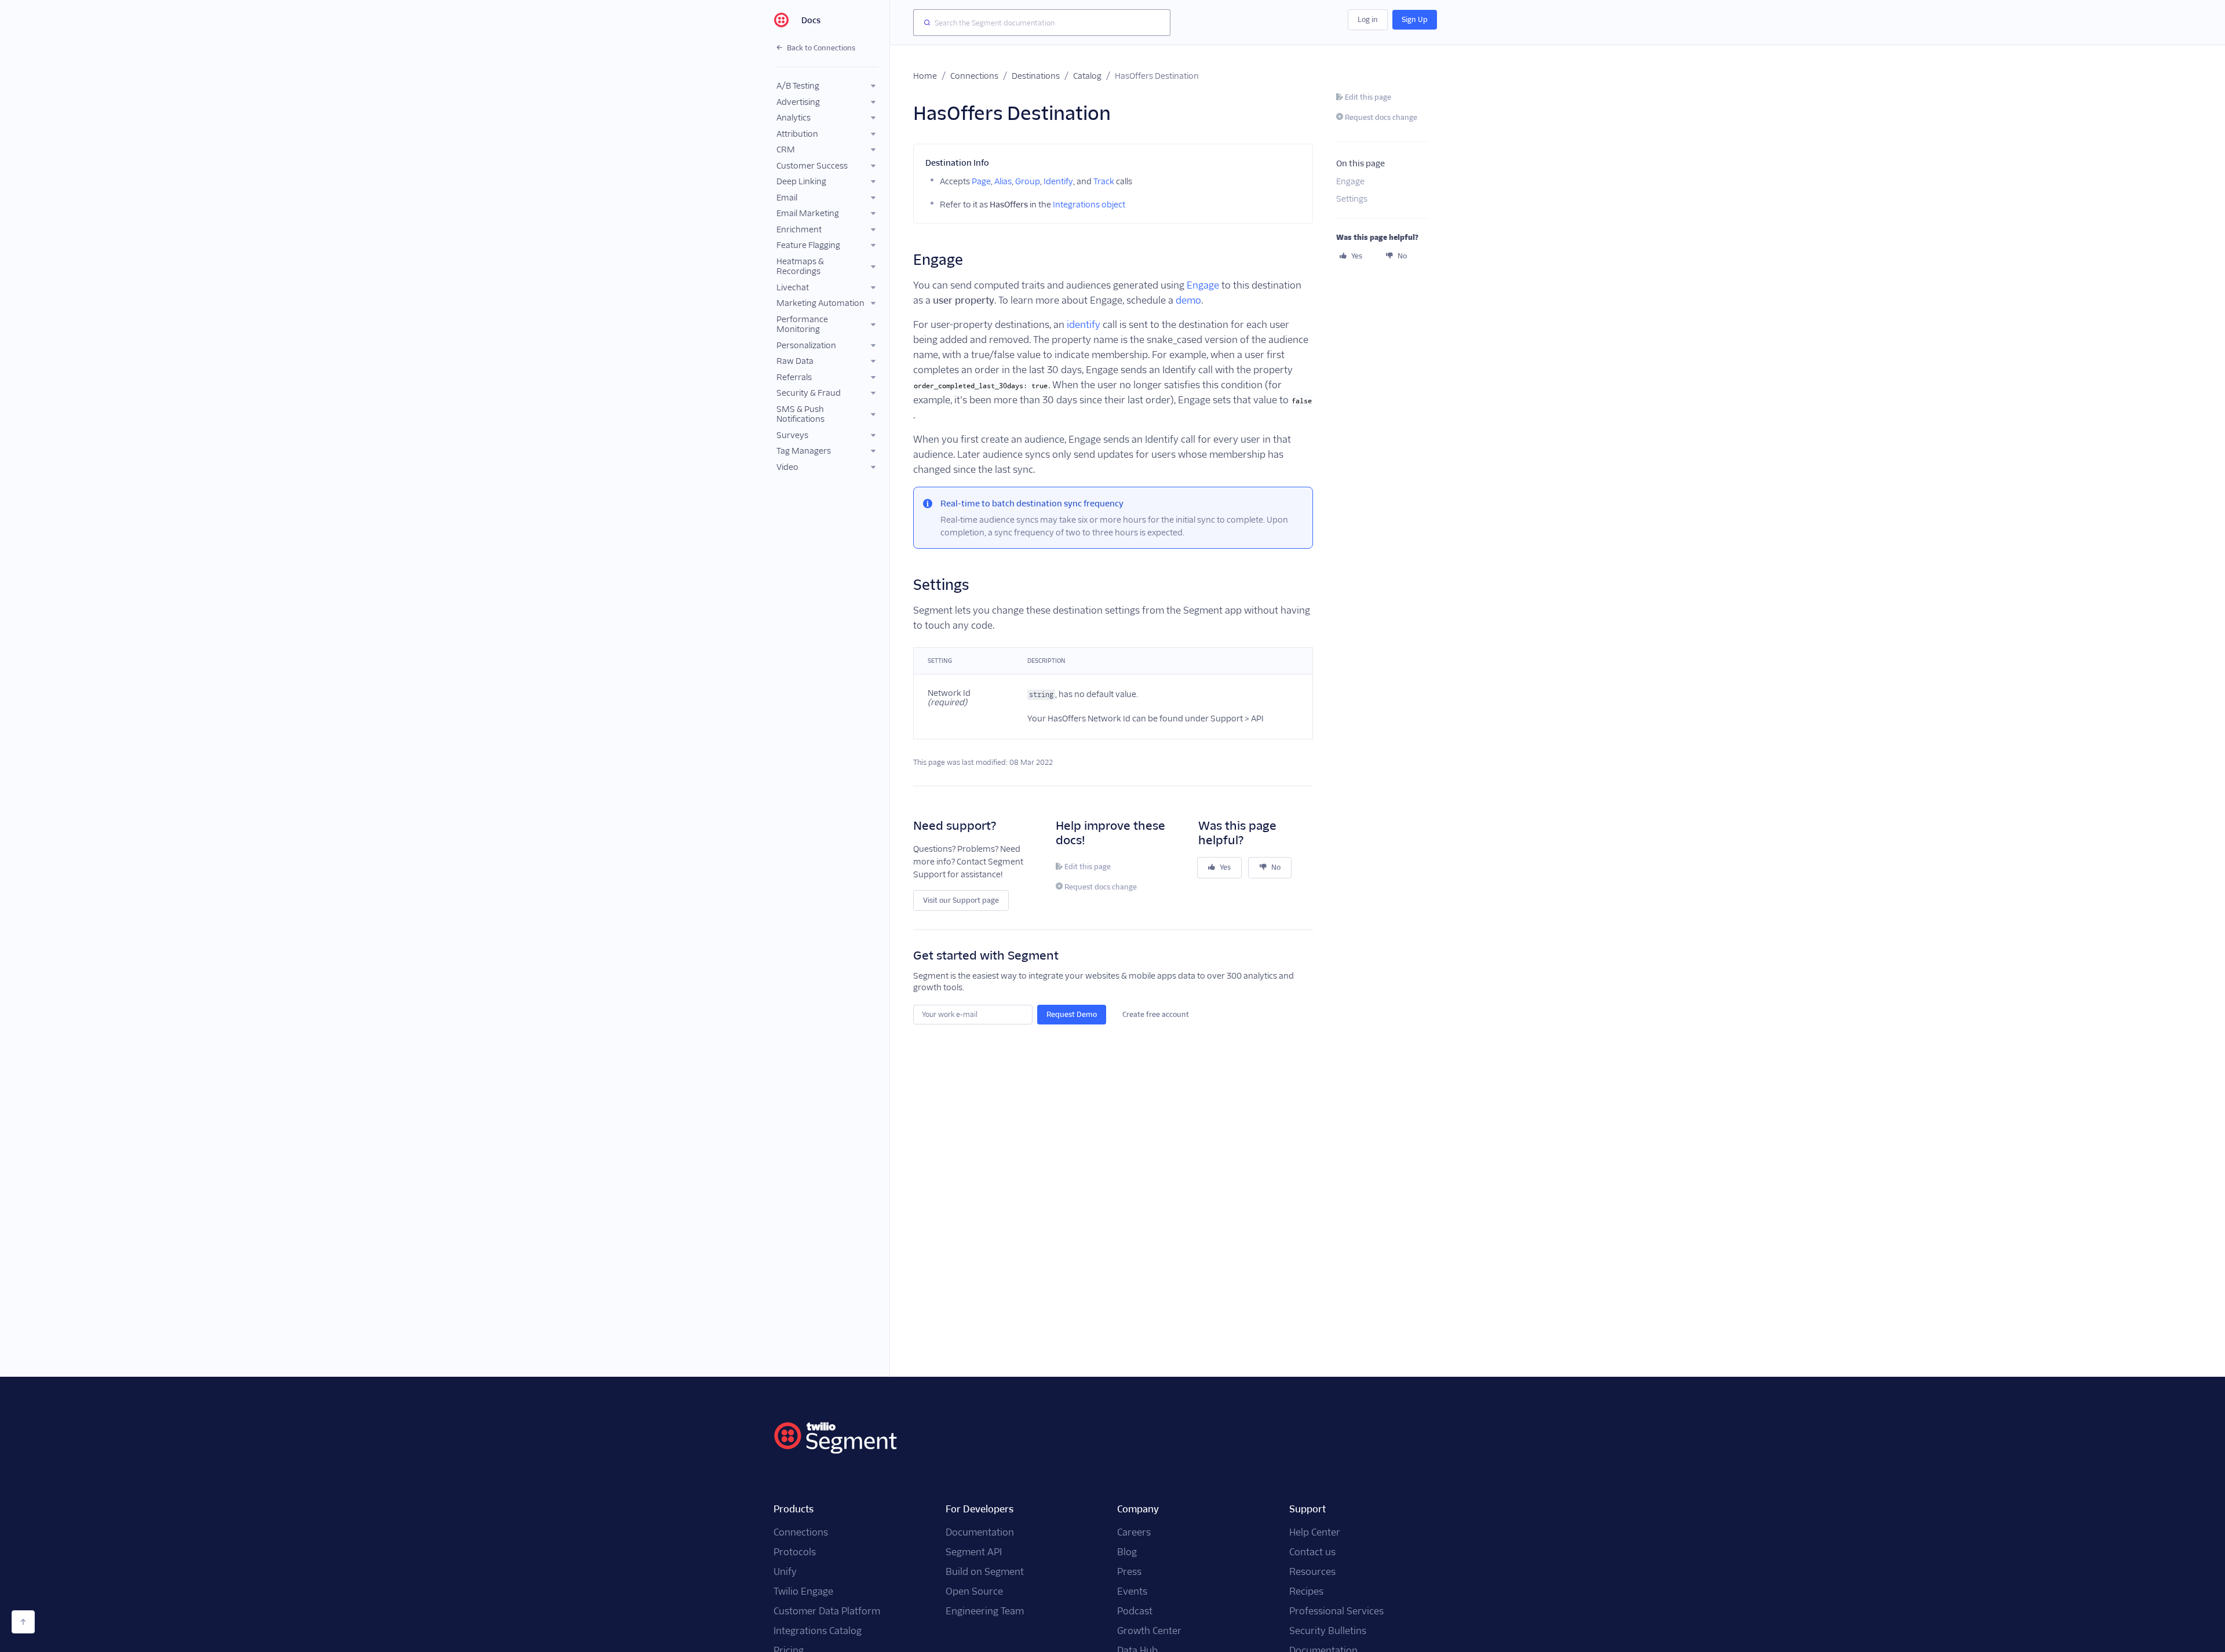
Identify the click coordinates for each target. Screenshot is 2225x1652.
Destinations (1036, 76)
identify (1084, 325)
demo (1188, 300)
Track (1104, 181)
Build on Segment (985, 1572)
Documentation (980, 1532)
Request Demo (1072, 1014)
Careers (1134, 1532)
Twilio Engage (803, 1591)
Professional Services (1336, 1611)
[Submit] (924, 23)
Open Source (974, 1591)
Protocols (795, 1552)
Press (1129, 1572)
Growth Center (1149, 1631)
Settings (1352, 199)
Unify (785, 1572)
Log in (1368, 19)
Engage (1203, 285)
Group (1028, 181)
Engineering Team (985, 1611)
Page (981, 181)
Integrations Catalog (818, 1631)
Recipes (1306, 1591)
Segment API (974, 1552)
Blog (1127, 1552)
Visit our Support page (961, 900)
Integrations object (1089, 205)
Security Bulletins (1328, 1631)
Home (925, 76)
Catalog (1087, 76)
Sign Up (1415, 19)
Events (1132, 1591)
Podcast (1135, 1611)
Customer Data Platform (827, 1611)
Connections (974, 76)
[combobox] (1042, 23)
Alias (1003, 181)
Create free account (1156, 1014)
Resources (1312, 1572)
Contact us (1312, 1552)
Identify (1058, 181)
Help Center (1315, 1532)
